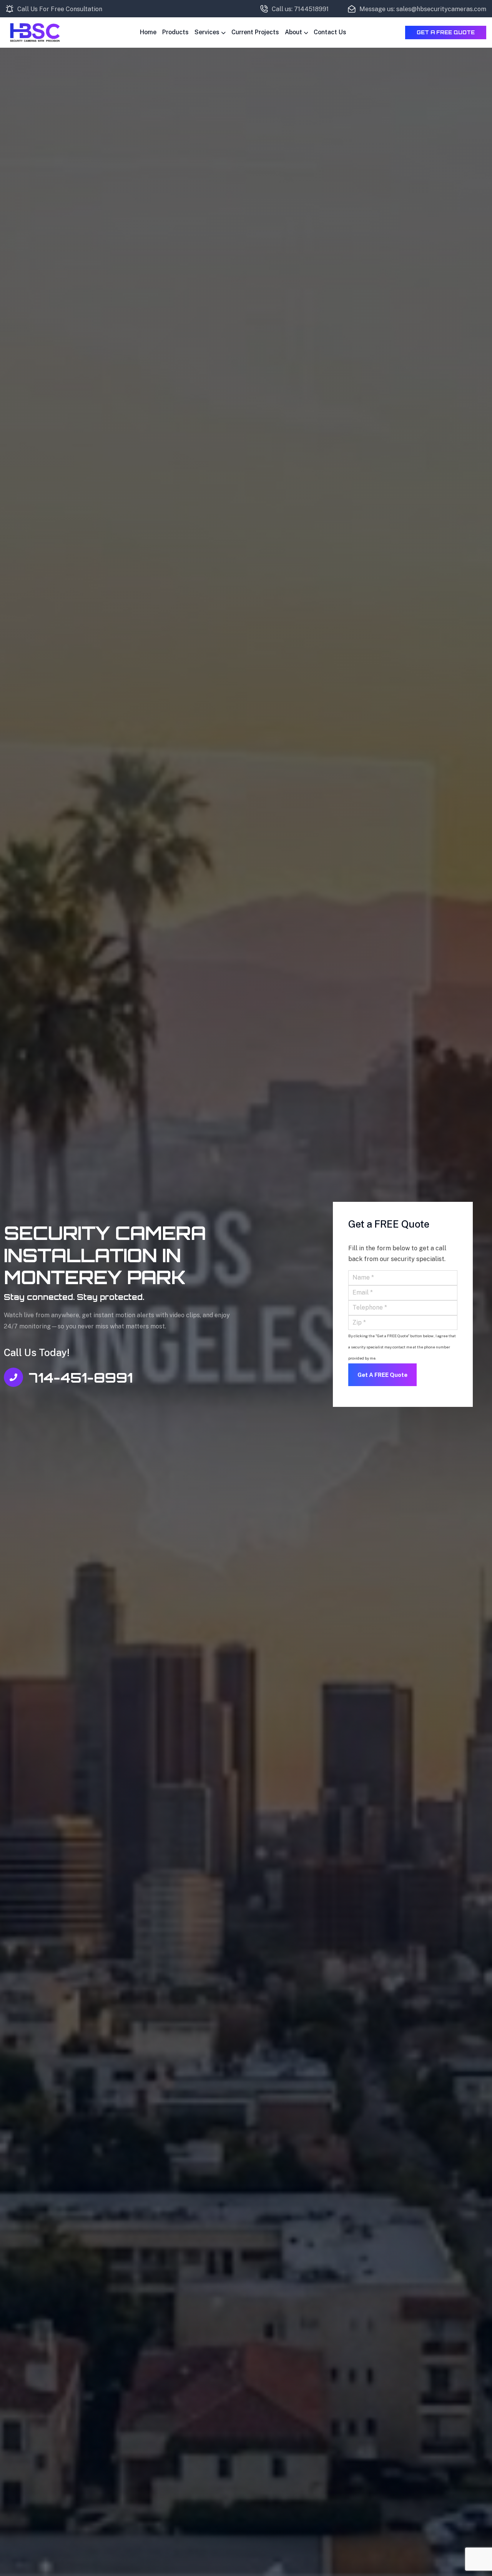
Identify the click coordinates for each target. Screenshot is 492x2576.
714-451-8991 (81, 1378)
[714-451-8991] (13, 1377)
